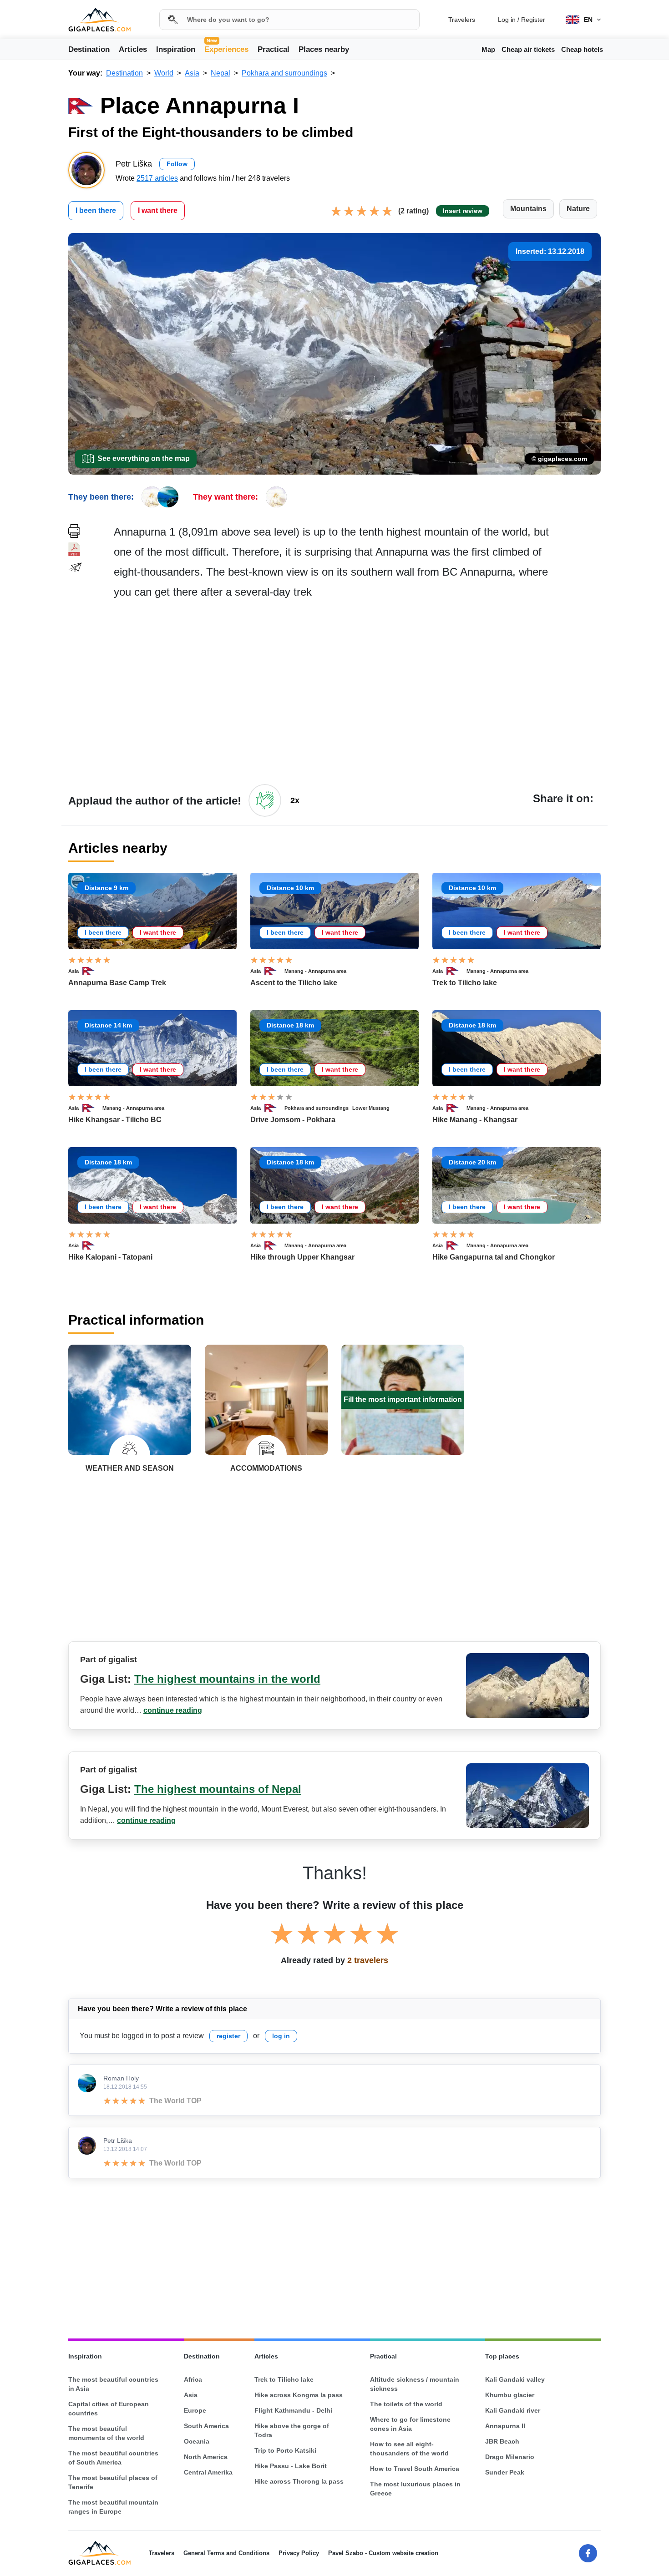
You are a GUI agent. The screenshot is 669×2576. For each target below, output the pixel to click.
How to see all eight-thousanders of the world (409, 2449)
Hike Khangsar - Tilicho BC (115, 1120)
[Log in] (265, 800)
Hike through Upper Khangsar (302, 1257)
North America (206, 2457)
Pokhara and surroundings (317, 1108)
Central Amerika (208, 2472)
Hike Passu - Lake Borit (291, 2466)
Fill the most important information (403, 1399)
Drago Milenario (510, 2457)
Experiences (226, 49)
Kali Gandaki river (513, 2410)
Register (533, 20)
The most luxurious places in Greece (415, 2489)
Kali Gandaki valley (515, 2379)
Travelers (462, 20)
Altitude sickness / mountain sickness (415, 2384)
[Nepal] (92, 971)
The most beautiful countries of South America (113, 2458)
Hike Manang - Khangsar (475, 1120)
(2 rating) (413, 211)
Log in (507, 20)
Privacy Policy (299, 2553)
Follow (177, 164)
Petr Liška (118, 2141)
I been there (96, 210)
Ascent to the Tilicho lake (294, 983)
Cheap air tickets (528, 49)
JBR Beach (502, 2441)
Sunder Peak (505, 2472)
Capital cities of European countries (109, 2409)
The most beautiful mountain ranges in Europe (113, 2507)
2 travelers (368, 1960)
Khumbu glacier (510, 2395)
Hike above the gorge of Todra (292, 2430)
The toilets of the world (406, 2404)
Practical (274, 49)
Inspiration (176, 49)
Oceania (197, 2441)
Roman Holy (121, 2078)
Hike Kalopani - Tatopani (110, 1257)
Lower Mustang (371, 1108)
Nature (578, 209)
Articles (133, 49)
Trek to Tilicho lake (465, 983)
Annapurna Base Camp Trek (117, 983)
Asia (73, 971)
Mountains (528, 209)
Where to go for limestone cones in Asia (410, 2424)
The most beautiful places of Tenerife (113, 2482)
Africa (193, 2379)
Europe (195, 2410)
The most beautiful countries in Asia (113, 2384)
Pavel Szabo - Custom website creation (383, 2553)
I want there (158, 210)
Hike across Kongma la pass (299, 2395)
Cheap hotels (582, 49)
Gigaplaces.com (99, 20)
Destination (89, 49)
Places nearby (324, 49)
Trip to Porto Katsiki (285, 2450)
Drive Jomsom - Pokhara (293, 1120)
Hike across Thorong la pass (299, 2481)
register (228, 2036)
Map (488, 49)
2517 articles (157, 178)
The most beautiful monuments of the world (106, 2433)
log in (281, 2036)
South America (206, 2426)
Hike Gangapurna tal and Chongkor (494, 1257)
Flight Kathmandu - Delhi (293, 2410)
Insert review (463, 211)
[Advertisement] (357, 691)
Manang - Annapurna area (315, 971)
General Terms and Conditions (226, 2553)
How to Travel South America (415, 2469)
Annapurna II (505, 2426)
